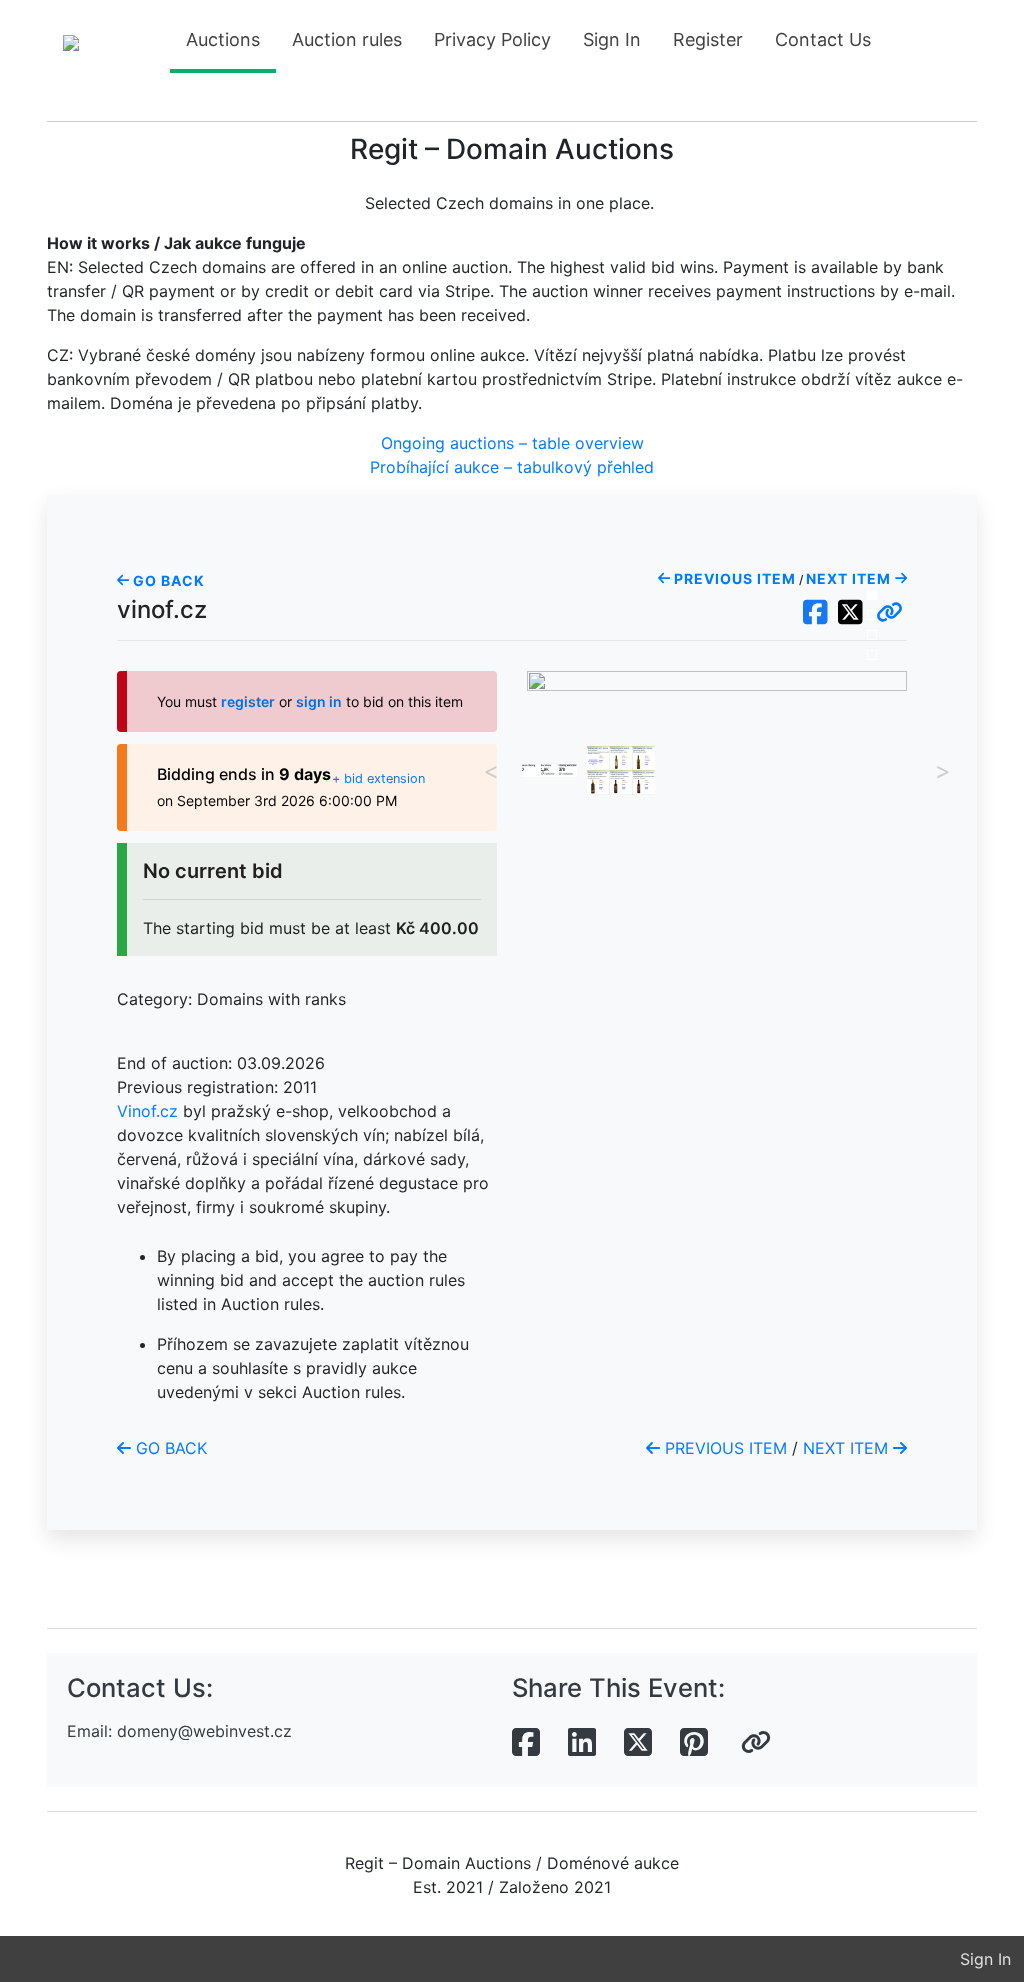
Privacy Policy (492, 39)
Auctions (223, 39)
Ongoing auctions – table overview (512, 443)
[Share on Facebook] (526, 1743)
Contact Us (823, 39)
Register (708, 39)
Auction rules (347, 39)
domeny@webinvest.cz (204, 1731)
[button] (889, 613)
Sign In (612, 39)
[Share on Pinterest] (694, 1743)
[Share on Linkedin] (582, 1743)
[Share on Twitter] (638, 1743)
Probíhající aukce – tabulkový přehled (512, 467)
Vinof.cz (147, 1111)
